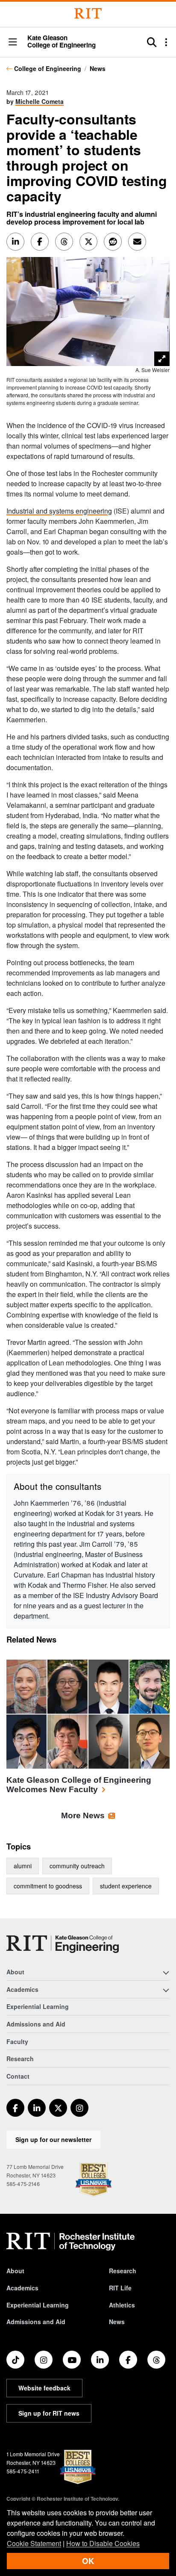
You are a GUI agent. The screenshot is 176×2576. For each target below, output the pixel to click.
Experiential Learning (38, 2006)
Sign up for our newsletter (53, 2139)
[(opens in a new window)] (15, 2108)
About (15, 2271)
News (98, 68)
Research (20, 2059)
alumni (23, 1866)
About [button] (15, 1972)
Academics (22, 2288)
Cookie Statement (34, 2543)
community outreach (77, 1866)
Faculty (17, 2041)
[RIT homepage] (70, 2242)
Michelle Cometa (40, 101)
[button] (13, 43)
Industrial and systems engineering (59, 511)
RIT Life (120, 2288)
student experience (126, 1886)
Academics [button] (22, 1989)
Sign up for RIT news (49, 2413)
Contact (18, 2076)
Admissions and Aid (36, 2024)
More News (83, 1815)
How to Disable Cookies (103, 2543)
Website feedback (44, 2388)
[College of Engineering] (63, 1944)
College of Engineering (48, 68)
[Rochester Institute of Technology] (88, 13)
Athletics (122, 2305)
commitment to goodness (48, 1886)
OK (88, 2561)
